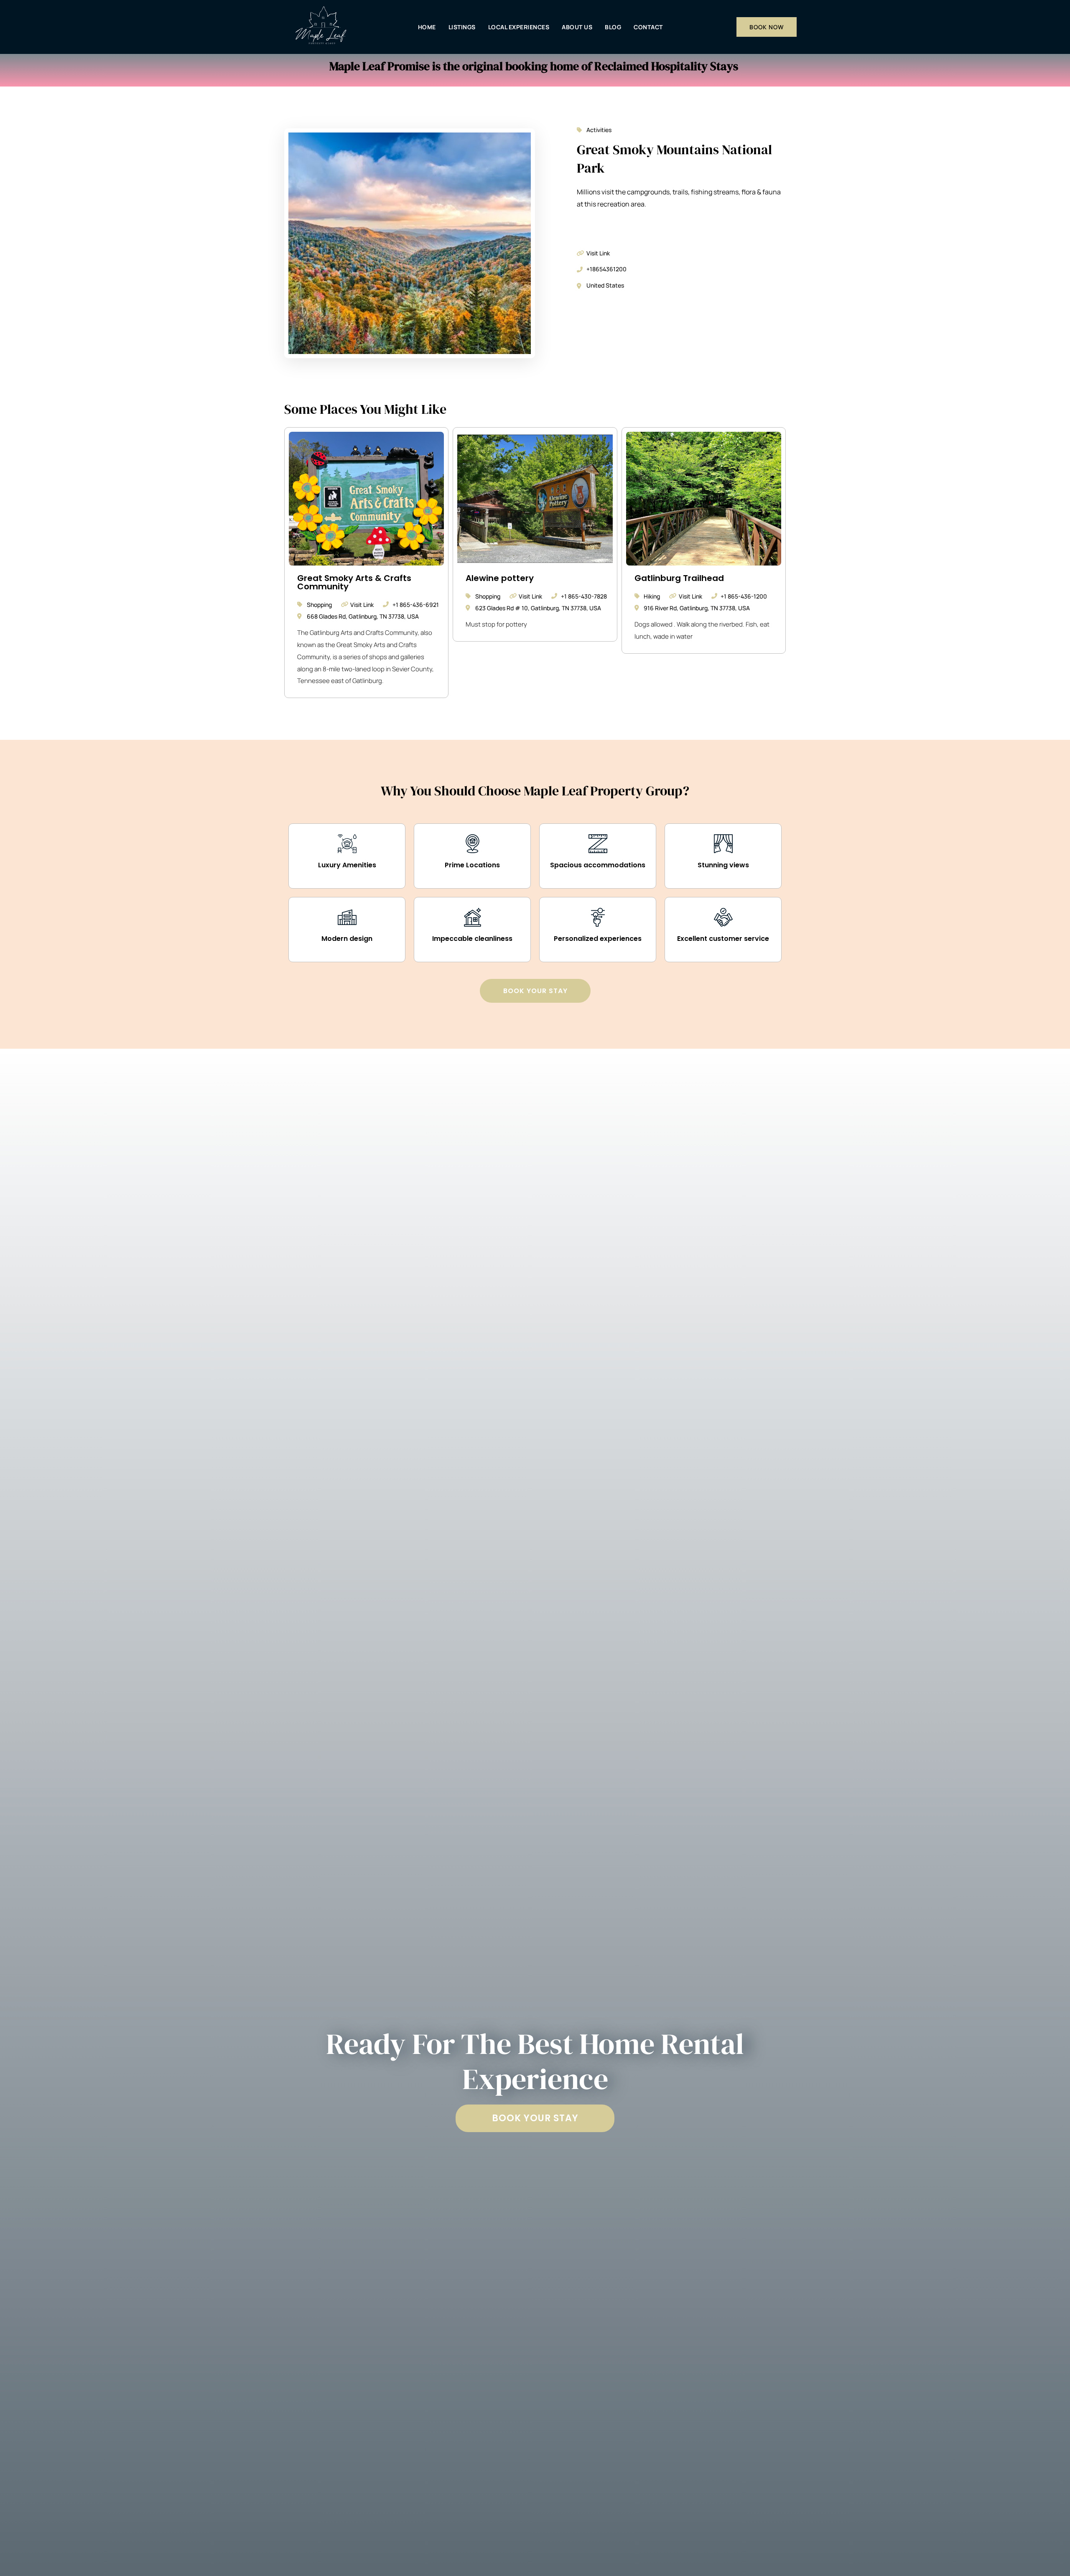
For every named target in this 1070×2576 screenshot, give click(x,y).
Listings (462, 27)
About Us (577, 27)
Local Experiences (519, 27)
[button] (535, 2118)
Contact (648, 27)
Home (427, 27)
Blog (613, 27)
